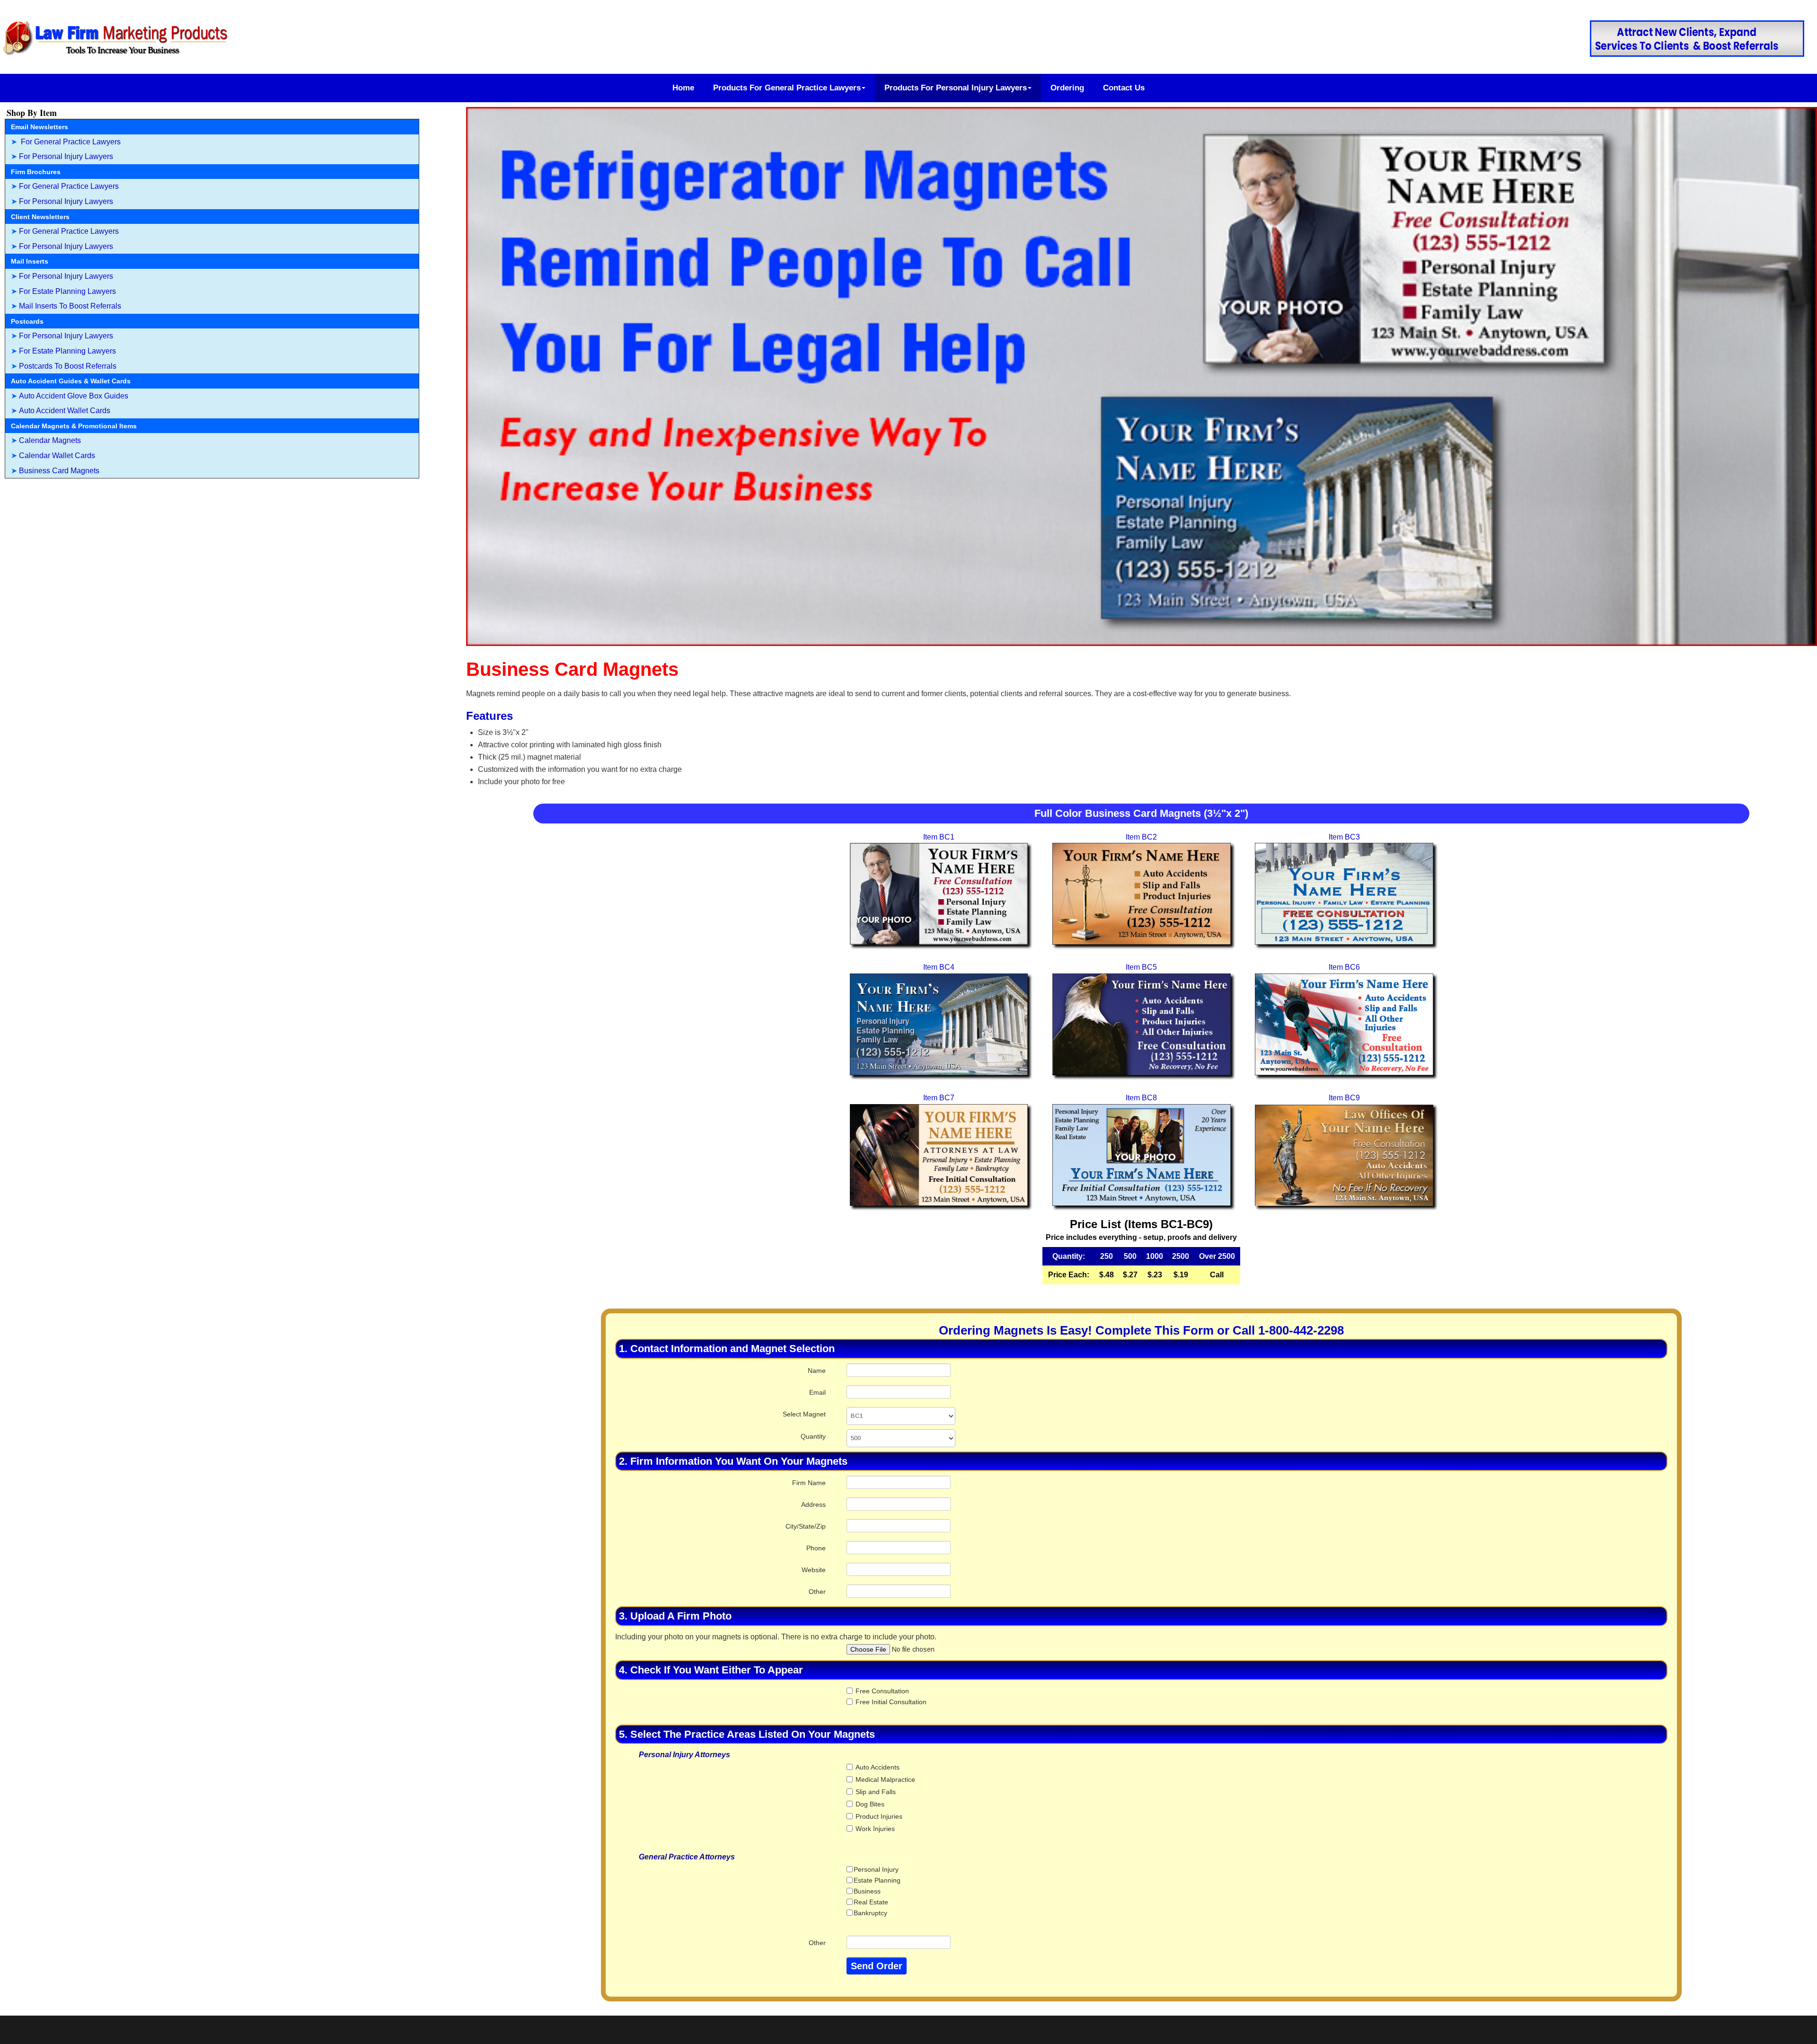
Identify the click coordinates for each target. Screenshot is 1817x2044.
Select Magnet (804, 1414)
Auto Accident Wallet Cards (65, 411)
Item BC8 (1141, 1098)
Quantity (813, 1436)
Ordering (1067, 88)
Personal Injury (876, 1869)
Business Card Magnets (59, 471)
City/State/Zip (806, 1526)
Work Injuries (874, 1829)
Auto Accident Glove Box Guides (74, 396)
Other (817, 1592)
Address (813, 1504)
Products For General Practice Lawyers (787, 88)
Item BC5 (1141, 967)
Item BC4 (939, 967)
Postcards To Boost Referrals (68, 366)
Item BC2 (1141, 837)
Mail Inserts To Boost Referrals (70, 306)
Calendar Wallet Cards (57, 456)
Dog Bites (869, 1804)
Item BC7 (939, 1098)
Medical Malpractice (884, 1779)
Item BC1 (939, 837)
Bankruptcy (870, 1913)
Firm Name (809, 1483)
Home (683, 88)
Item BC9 (1344, 1098)
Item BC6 (1344, 967)
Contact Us (1124, 88)
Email (817, 1392)
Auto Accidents (882, 1767)
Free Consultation (886, 1691)
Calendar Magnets (50, 440)
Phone (816, 1548)
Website (814, 1570)
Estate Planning (877, 1880)
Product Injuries (882, 1816)
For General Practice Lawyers (70, 142)
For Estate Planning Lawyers (67, 291)
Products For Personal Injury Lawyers (956, 88)
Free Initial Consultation (890, 1702)
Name (817, 1371)
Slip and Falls (882, 1792)
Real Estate (871, 1902)
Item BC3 (1344, 837)
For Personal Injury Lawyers (66, 156)
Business (867, 1891)
